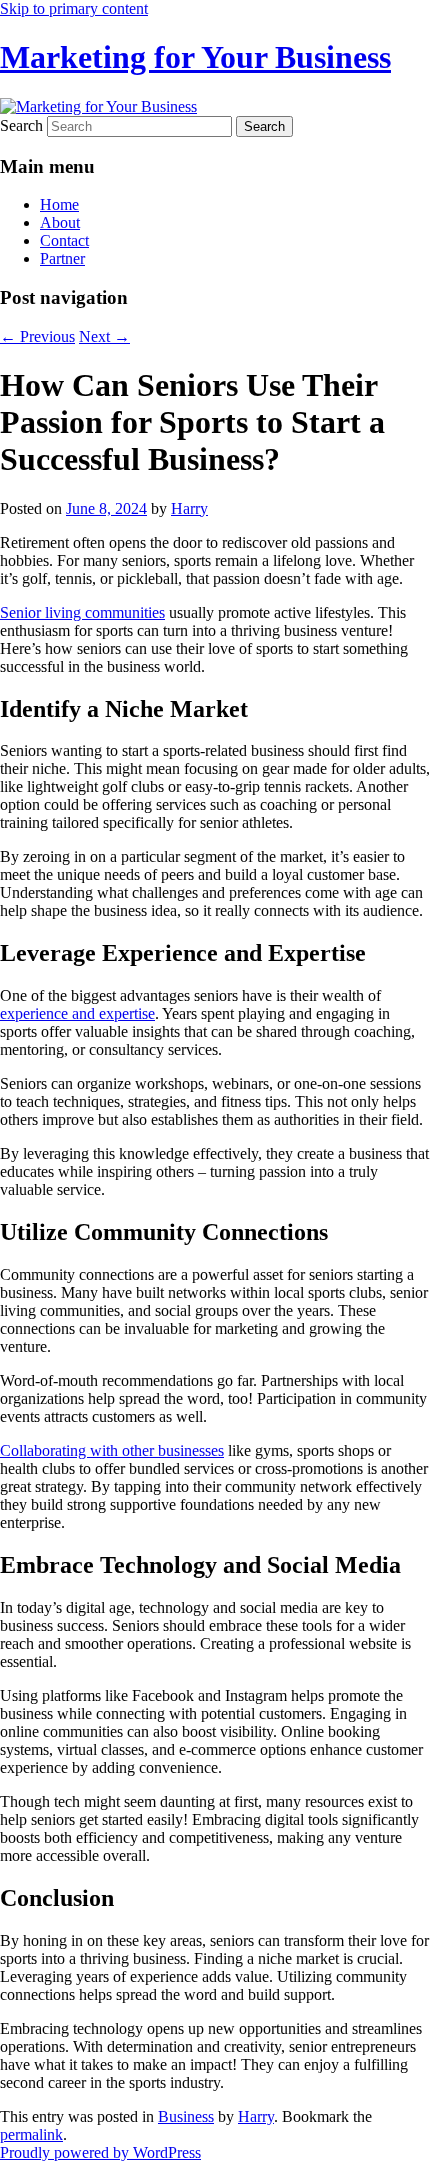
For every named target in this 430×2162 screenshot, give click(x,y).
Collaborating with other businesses (112, 1450)
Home (59, 204)
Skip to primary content (74, 8)
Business (186, 2116)
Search (21, 125)
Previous (37, 336)
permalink (31, 2134)
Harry (189, 508)
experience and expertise (77, 1013)
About (60, 222)
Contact (64, 240)
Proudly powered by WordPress (100, 2152)
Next (104, 336)
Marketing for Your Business (195, 57)
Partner (62, 258)
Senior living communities (82, 612)
